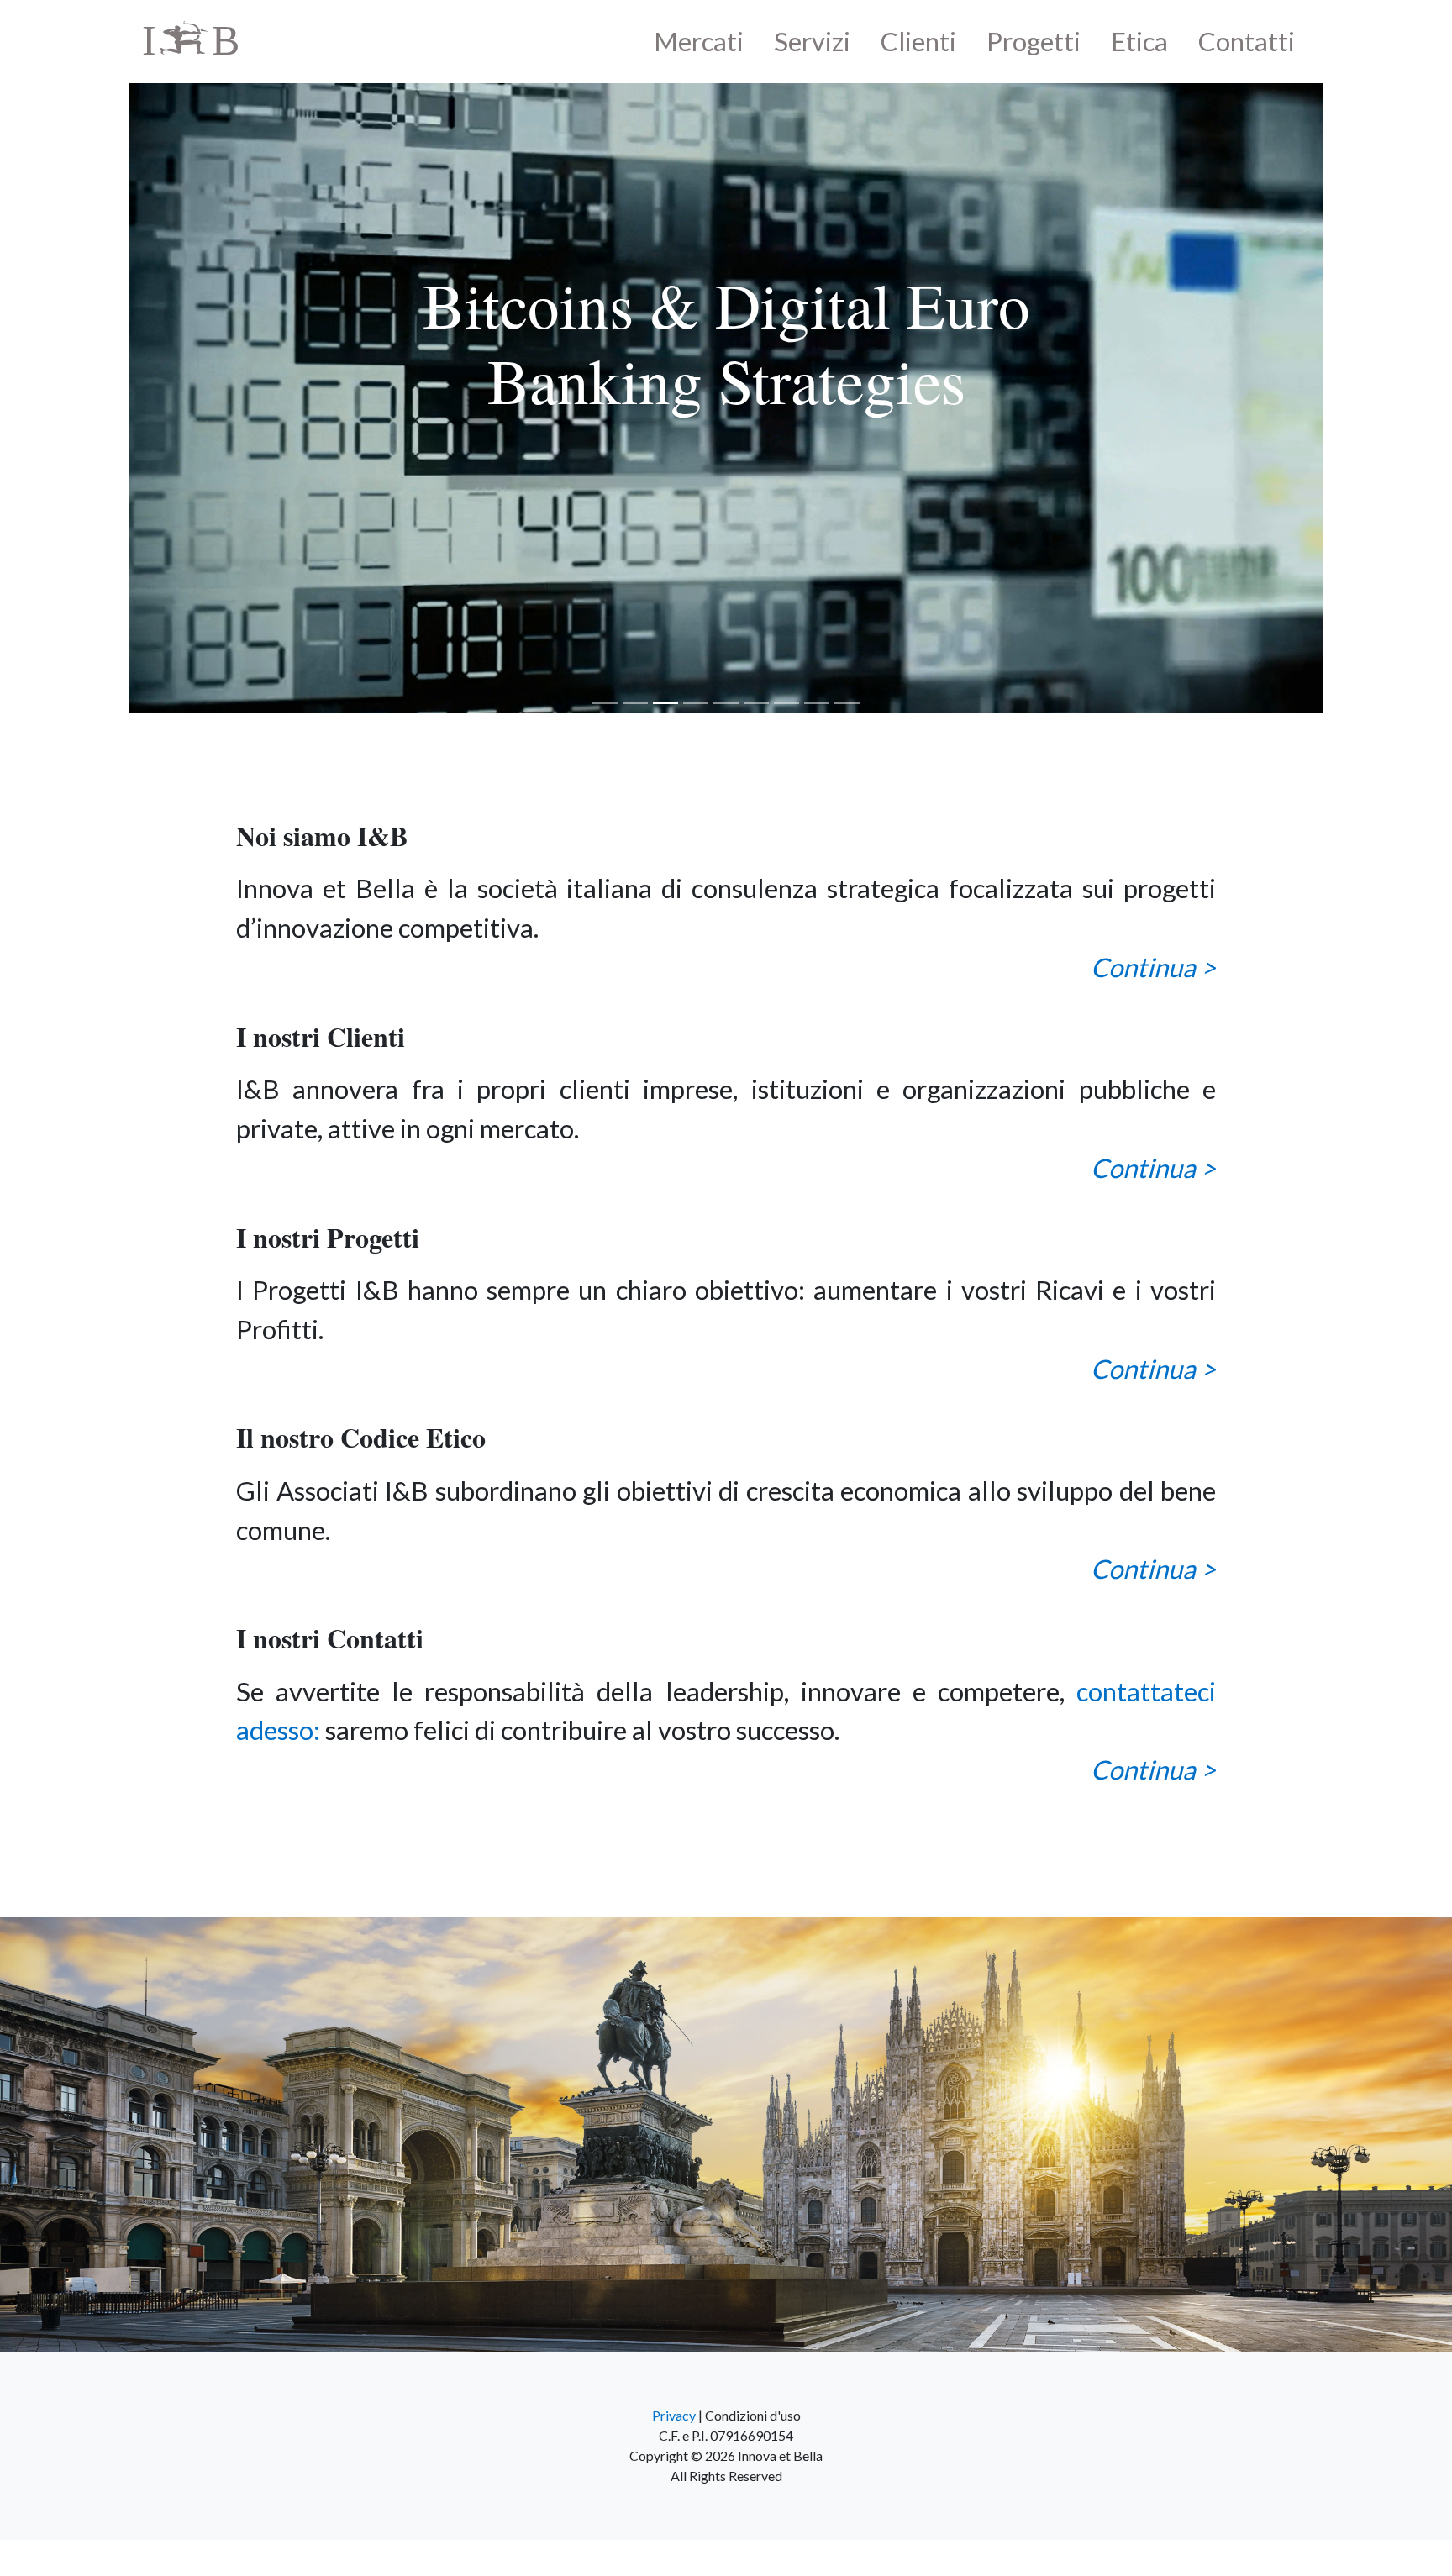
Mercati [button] (699, 41)
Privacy (674, 2451)
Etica (1139, 41)
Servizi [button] (812, 41)
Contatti (1247, 41)
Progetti (1034, 41)
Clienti (918, 41)
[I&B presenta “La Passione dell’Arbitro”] (726, 416)
